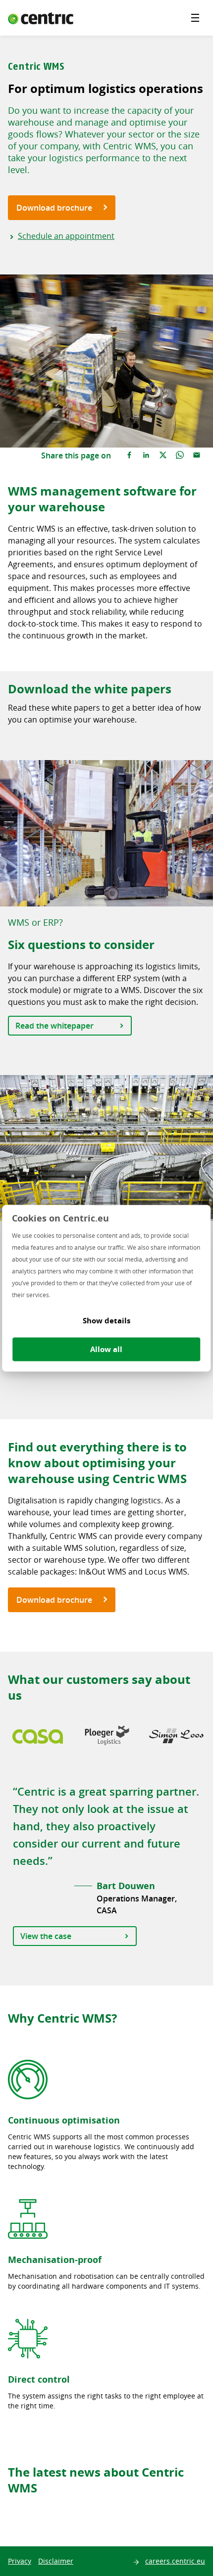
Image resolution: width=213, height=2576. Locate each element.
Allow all (106, 1349)
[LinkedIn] (146, 455)
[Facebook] (129, 455)
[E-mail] (197, 455)
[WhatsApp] (180, 455)
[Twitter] (163, 455)
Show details (106, 1320)
